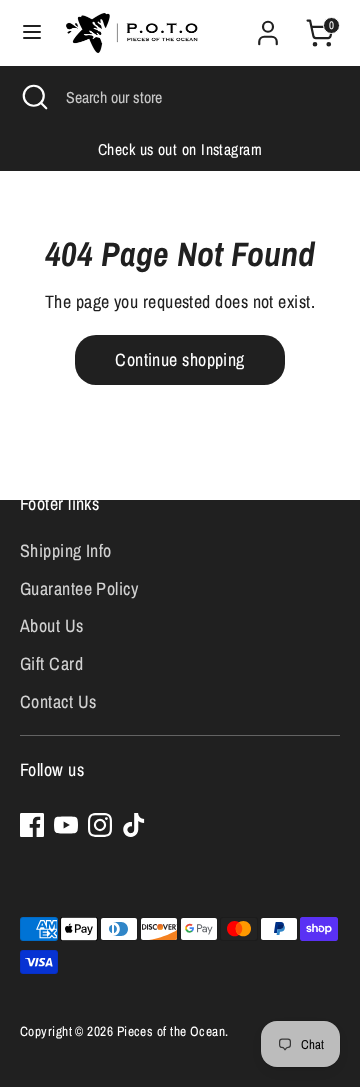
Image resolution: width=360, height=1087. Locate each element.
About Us (52, 625)
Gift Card (51, 663)
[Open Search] (33, 97)
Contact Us (58, 701)
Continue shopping (180, 359)
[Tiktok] (134, 825)
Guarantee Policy (79, 588)
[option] (180, 149)
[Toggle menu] (32, 32)
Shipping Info (66, 550)
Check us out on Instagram (180, 149)
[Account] (268, 26)
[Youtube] (66, 825)
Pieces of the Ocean (171, 1031)
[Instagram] (100, 825)
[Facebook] (32, 825)
